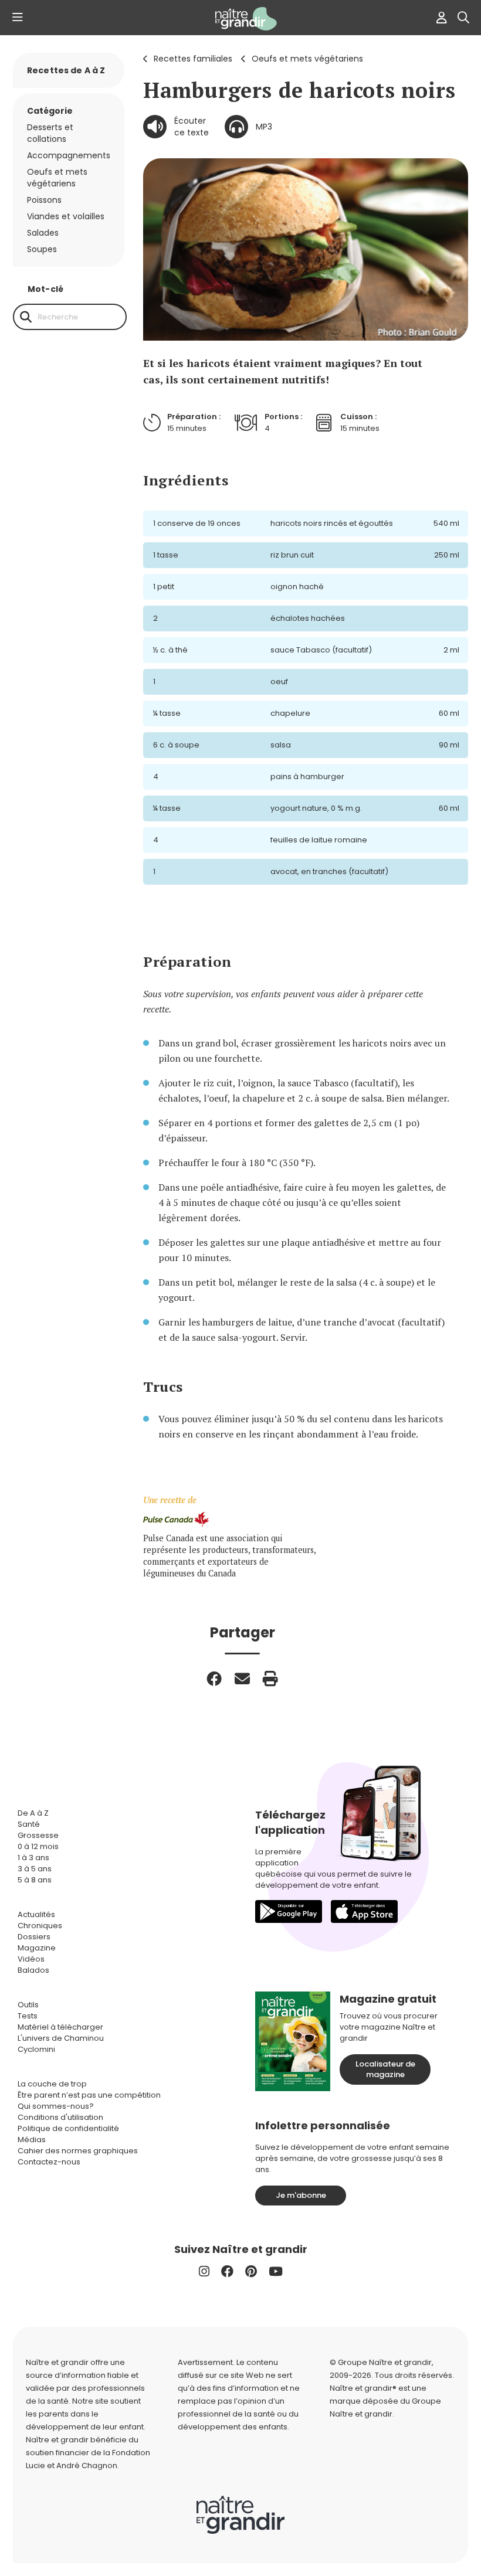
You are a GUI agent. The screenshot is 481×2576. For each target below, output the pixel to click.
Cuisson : (358, 417)
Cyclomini (36, 2049)
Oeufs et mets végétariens (307, 59)
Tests (28, 2016)
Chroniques (40, 1926)
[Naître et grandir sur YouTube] (276, 2271)
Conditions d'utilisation (60, 2117)
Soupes (42, 249)
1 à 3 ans (33, 1858)
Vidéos (31, 1959)
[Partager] (214, 1678)
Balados (33, 1970)
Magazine (37, 1948)
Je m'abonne (301, 2195)
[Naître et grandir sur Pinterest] (251, 2271)
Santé (29, 1824)
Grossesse (38, 1835)
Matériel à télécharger (60, 2027)
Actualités (36, 1914)
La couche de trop (52, 2084)
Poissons (44, 200)
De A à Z (33, 1813)
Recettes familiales (193, 59)
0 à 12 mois (38, 1846)
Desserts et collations (50, 133)
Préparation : (194, 417)
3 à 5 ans (35, 1869)
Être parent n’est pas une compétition (89, 2095)
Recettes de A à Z (66, 70)
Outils (28, 2005)
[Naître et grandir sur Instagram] (204, 2271)
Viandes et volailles (66, 216)
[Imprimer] (270, 1678)
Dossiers (34, 1937)
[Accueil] (240, 19)
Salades (43, 233)
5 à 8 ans (35, 1880)
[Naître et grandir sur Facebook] (227, 2271)
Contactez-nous (49, 2162)
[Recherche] (26, 317)
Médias (32, 2140)
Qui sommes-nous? (56, 2106)
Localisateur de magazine (385, 2069)
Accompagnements (69, 155)
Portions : (283, 417)
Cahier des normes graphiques (78, 2151)
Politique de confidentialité (68, 2128)
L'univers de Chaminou (61, 2038)
